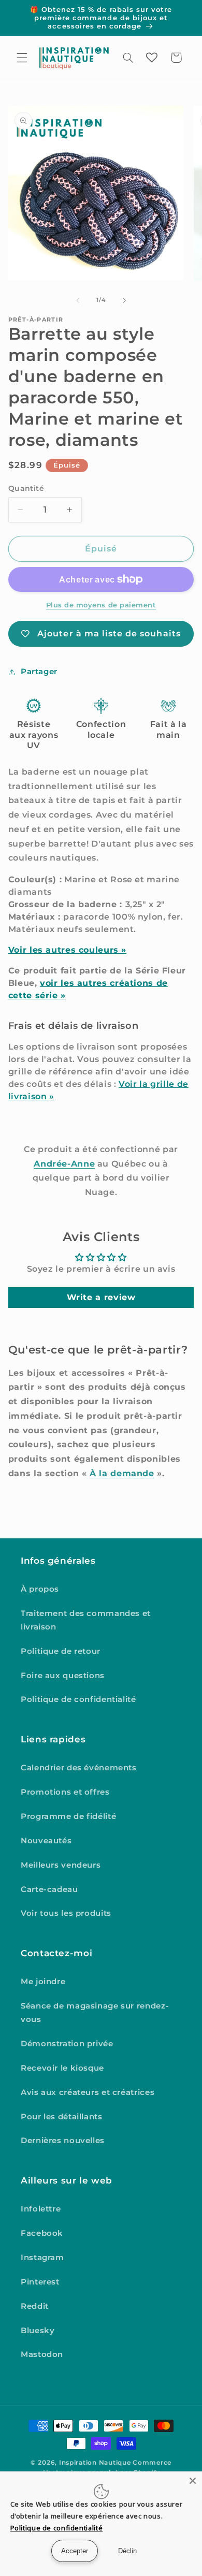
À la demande (122, 1473)
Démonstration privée (67, 2044)
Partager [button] (39, 672)
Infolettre (41, 2209)
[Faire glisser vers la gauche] (78, 300)
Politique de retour (61, 1651)
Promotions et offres (65, 1792)
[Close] (193, 2481)
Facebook (42, 2233)
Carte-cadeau (49, 1889)
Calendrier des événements (79, 1768)
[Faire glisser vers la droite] (124, 300)
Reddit (35, 2306)
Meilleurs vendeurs (61, 1865)
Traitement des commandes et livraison (86, 1620)
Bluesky (38, 2331)
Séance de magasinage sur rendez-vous (95, 2013)
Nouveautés (46, 1841)
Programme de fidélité (68, 1816)
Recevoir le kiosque (62, 2068)
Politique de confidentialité (78, 1699)
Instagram (42, 2258)
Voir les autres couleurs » (67, 950)
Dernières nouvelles (63, 2141)
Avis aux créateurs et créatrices (88, 2092)
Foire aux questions (63, 1676)
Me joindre (43, 1982)
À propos (40, 1589)
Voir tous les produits (66, 1913)
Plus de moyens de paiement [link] (101, 605)
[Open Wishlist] (152, 57)
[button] (22, 57)
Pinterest (40, 2282)
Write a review (101, 1297)
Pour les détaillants (62, 2117)
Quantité (26, 488)
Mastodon (42, 2354)
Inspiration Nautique (95, 2463)
